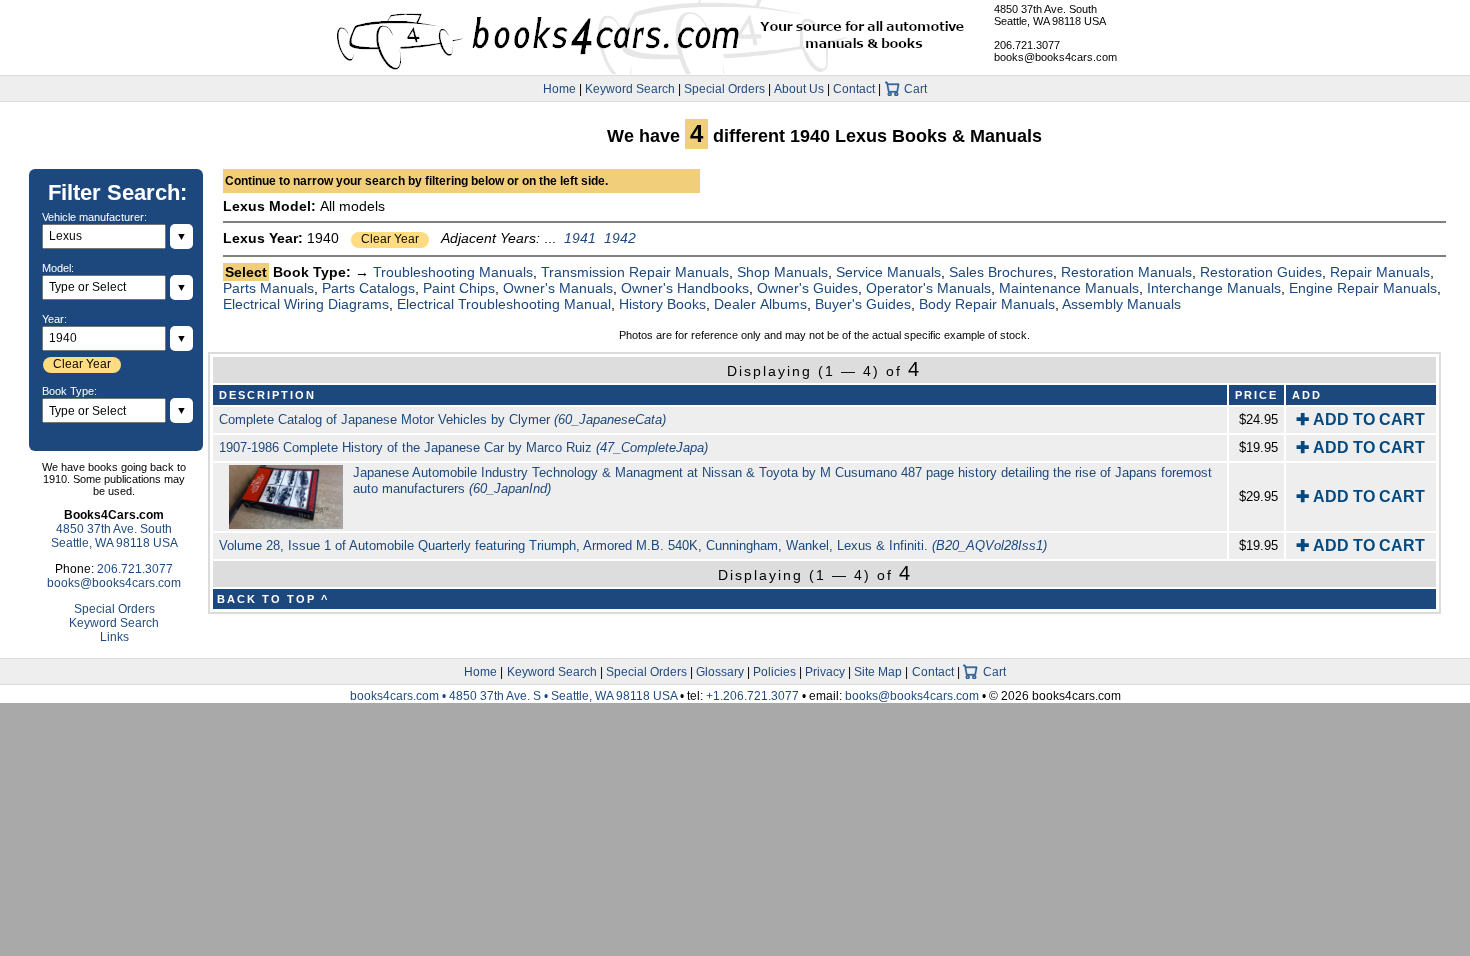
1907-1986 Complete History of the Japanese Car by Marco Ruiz (463, 447)
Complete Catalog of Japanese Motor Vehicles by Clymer (442, 419)
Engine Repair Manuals (1363, 288)
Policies (774, 672)
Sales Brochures (1001, 272)
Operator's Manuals (928, 288)
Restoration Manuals (1126, 272)
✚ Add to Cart (1360, 419)
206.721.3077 (1027, 45)
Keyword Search (630, 89)
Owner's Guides (807, 288)
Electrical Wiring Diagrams (306, 304)
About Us (799, 89)
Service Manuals (888, 272)
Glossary (720, 672)
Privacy (825, 672)
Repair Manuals (1380, 272)
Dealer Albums (760, 304)
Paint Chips (459, 288)
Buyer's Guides (863, 304)
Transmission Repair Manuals (635, 272)
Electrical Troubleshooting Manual (504, 304)
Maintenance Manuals (1069, 288)
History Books (662, 304)
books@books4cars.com (1055, 57)
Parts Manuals (268, 288)
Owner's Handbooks (685, 288)
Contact (854, 89)
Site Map (878, 672)
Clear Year (390, 239)
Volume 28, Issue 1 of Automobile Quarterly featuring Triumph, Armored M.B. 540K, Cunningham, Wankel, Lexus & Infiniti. (633, 545)
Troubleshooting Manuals (453, 272)
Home (559, 89)
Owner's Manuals (558, 288)
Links (114, 637)
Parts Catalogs (368, 288)
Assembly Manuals (1121, 304)
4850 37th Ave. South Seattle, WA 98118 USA (1050, 15)
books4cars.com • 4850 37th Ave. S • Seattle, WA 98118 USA (515, 696)
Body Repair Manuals (987, 304)
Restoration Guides (1261, 272)
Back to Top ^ (273, 599)
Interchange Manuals (1214, 288)
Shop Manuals (782, 272)
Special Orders (724, 89)
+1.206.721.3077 (752, 696)
